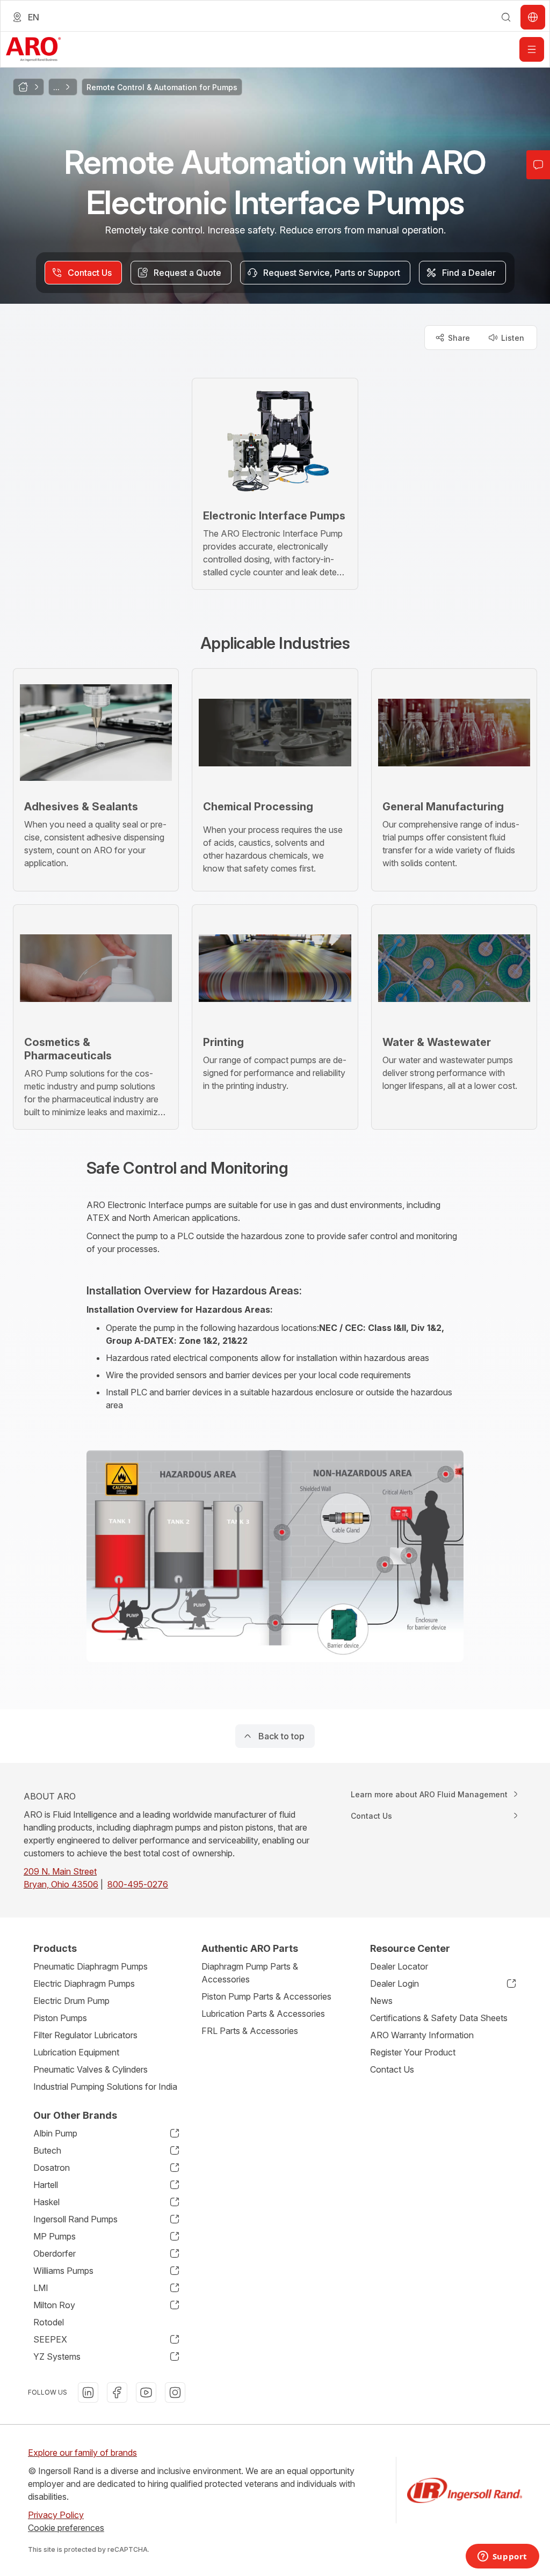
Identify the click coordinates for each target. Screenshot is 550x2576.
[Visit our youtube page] (146, 2392)
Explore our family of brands (82, 2453)
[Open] (532, 49)
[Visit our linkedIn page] (88, 2392)
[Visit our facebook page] (117, 2392)
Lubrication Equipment (76, 2052)
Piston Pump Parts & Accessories (266, 1996)
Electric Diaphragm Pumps (84, 1984)
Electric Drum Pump (71, 2001)
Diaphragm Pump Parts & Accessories (250, 1973)
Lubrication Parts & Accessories (263, 2014)
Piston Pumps (60, 2018)
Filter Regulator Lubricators (85, 2035)
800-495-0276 (138, 1884)
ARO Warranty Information (422, 2035)
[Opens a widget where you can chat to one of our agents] (502, 2557)
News (381, 2001)
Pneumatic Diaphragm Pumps (91, 1966)
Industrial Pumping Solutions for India (105, 2087)
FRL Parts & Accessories (250, 2031)
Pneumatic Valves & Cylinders (91, 2069)
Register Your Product (413, 2052)
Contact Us (392, 2069)
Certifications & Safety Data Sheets (439, 2018)
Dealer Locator (399, 1966)
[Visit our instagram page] (175, 2392)
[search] (506, 17)
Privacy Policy (56, 2515)
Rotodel (49, 2322)
